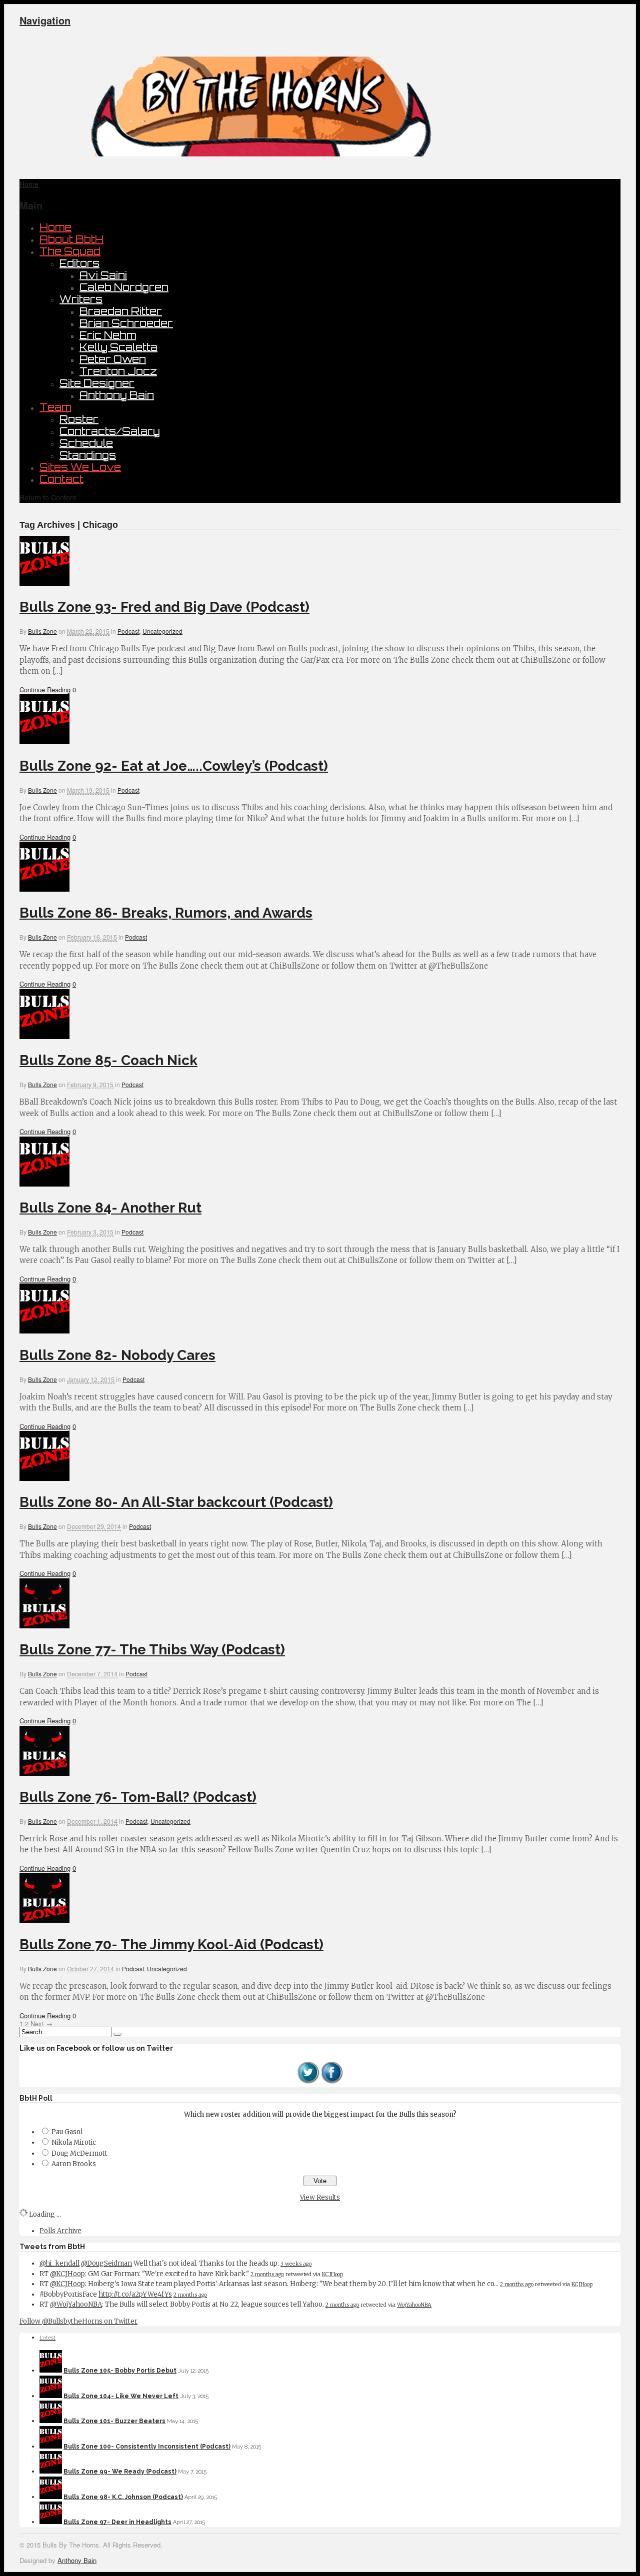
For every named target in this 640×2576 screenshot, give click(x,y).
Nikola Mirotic (74, 2142)
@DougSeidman (106, 2263)
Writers (81, 299)
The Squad (70, 251)
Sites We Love (80, 467)
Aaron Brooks (74, 2164)
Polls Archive (60, 2231)
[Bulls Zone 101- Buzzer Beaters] (51, 2421)
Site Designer (97, 383)
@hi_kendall (59, 2263)
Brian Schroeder (126, 323)
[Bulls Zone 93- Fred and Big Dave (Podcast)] (44, 583)
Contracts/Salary (110, 431)
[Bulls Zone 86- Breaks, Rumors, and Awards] (44, 889)
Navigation (45, 20)
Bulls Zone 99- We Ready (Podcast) (120, 2472)
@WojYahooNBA (76, 2304)
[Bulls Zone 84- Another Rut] (44, 1184)
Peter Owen (113, 359)
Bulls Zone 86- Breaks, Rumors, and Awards (166, 913)
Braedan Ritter (121, 311)
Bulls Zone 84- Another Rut (110, 1208)
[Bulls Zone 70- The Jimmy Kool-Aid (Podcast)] (44, 1920)
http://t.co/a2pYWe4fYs (135, 2294)
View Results (320, 2197)
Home (55, 227)
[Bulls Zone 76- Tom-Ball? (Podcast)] (44, 1773)
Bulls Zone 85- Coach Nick (108, 1060)
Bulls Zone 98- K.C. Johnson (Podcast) (123, 2497)
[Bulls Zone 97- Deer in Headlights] (51, 2522)
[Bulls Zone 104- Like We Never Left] (51, 2396)
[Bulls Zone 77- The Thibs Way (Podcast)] (44, 1625)
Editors (79, 263)
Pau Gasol (67, 2132)
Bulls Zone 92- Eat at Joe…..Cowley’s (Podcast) (174, 766)
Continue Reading (45, 689)
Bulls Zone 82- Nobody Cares (117, 1355)
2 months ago (267, 2274)
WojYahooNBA (414, 2305)
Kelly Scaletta (118, 347)
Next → (41, 2023)
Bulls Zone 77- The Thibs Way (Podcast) (152, 1650)
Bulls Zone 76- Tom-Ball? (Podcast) (138, 1797)
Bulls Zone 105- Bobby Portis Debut (120, 2371)
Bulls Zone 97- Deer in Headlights (117, 2522)
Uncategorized (162, 631)
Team (55, 407)
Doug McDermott (79, 2153)
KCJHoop (332, 2274)
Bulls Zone (42, 631)
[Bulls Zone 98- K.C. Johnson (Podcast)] (51, 2497)
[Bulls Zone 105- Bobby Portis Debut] (51, 2371)
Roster (79, 419)
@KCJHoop (67, 2274)
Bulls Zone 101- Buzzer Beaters (114, 2421)
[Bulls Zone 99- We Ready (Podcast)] (51, 2472)
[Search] (117, 2034)
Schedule (86, 443)
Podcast (128, 631)
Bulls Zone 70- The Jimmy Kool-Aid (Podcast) (171, 1944)
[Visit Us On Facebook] (332, 2082)
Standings (88, 455)
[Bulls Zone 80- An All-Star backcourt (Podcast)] (44, 1478)
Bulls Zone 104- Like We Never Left (121, 2396)
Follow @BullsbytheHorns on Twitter (78, 2321)
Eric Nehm (108, 335)
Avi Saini (103, 275)
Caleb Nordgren (124, 287)
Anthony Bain (117, 395)
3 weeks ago (296, 2264)
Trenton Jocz (118, 371)
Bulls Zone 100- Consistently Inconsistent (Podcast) (147, 2447)
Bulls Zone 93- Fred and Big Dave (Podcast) (164, 607)
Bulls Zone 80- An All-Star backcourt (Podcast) (176, 1502)
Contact (61, 479)
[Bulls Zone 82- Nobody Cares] (44, 1330)
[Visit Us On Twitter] (308, 2082)
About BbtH (71, 239)
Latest (47, 2338)
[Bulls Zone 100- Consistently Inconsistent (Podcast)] (51, 2447)
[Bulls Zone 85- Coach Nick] (44, 1036)
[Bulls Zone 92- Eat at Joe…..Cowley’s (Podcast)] (44, 741)
